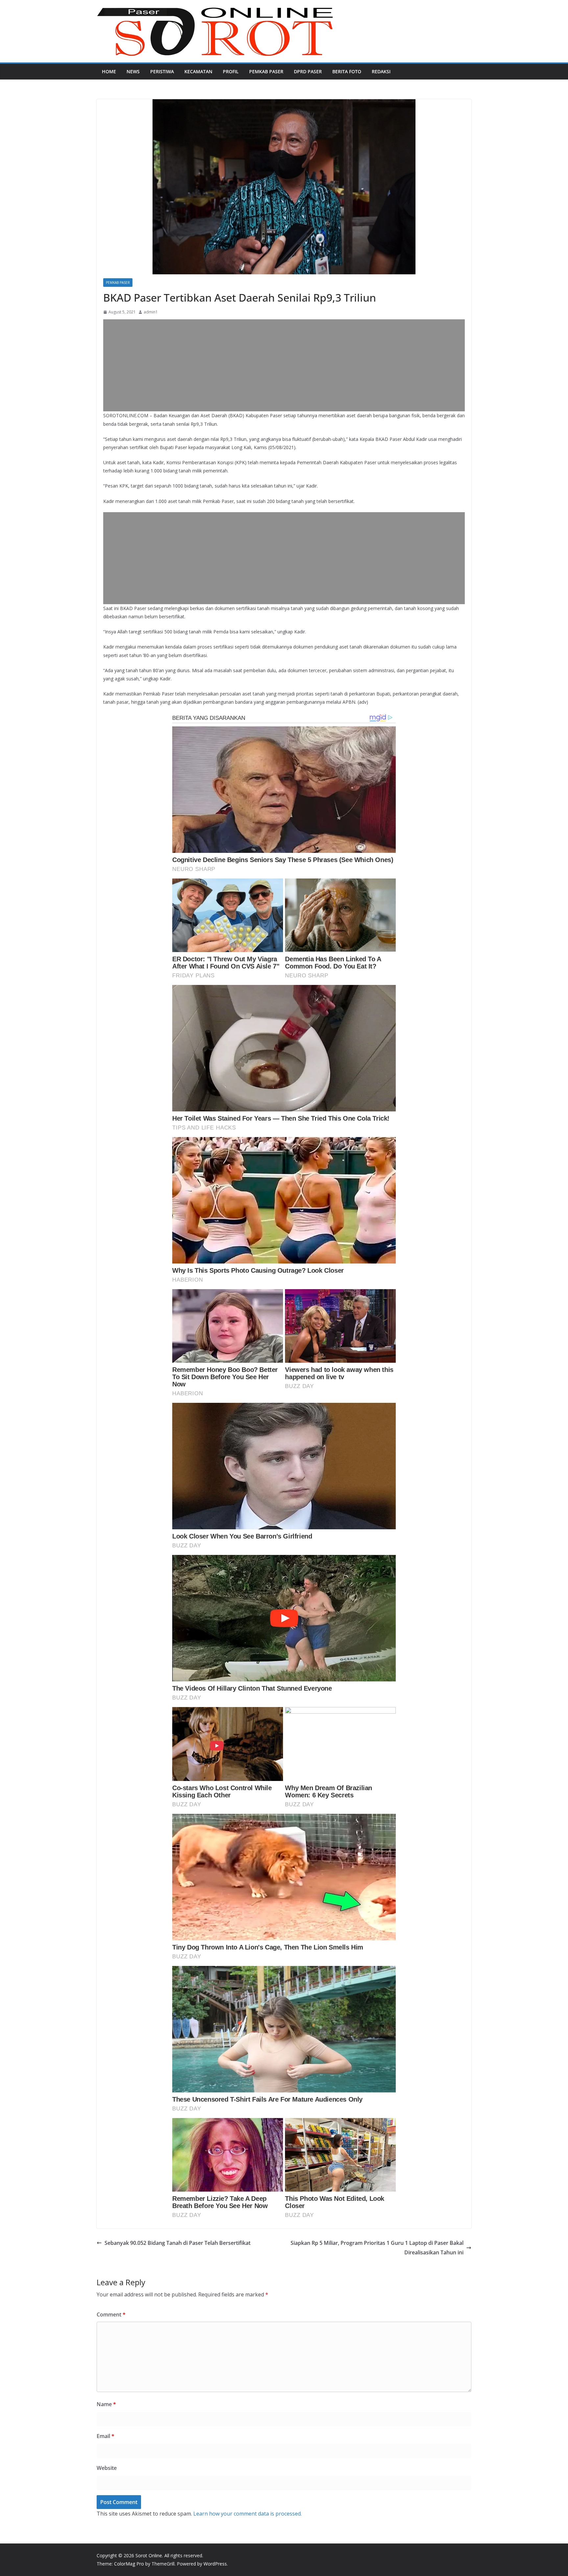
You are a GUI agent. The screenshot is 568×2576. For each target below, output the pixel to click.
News (133, 71)
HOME (109, 71)
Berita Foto (347, 71)
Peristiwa (162, 71)
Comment (111, 2314)
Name (106, 2404)
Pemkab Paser (266, 71)
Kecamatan (198, 71)
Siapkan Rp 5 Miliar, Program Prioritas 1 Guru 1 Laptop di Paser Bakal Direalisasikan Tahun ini (377, 2248)
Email (106, 2436)
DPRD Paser (308, 71)
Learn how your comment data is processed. (248, 2514)
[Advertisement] (284, 365)
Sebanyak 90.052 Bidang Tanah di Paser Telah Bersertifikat (177, 2243)
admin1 (151, 312)
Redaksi (381, 71)
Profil (231, 71)
